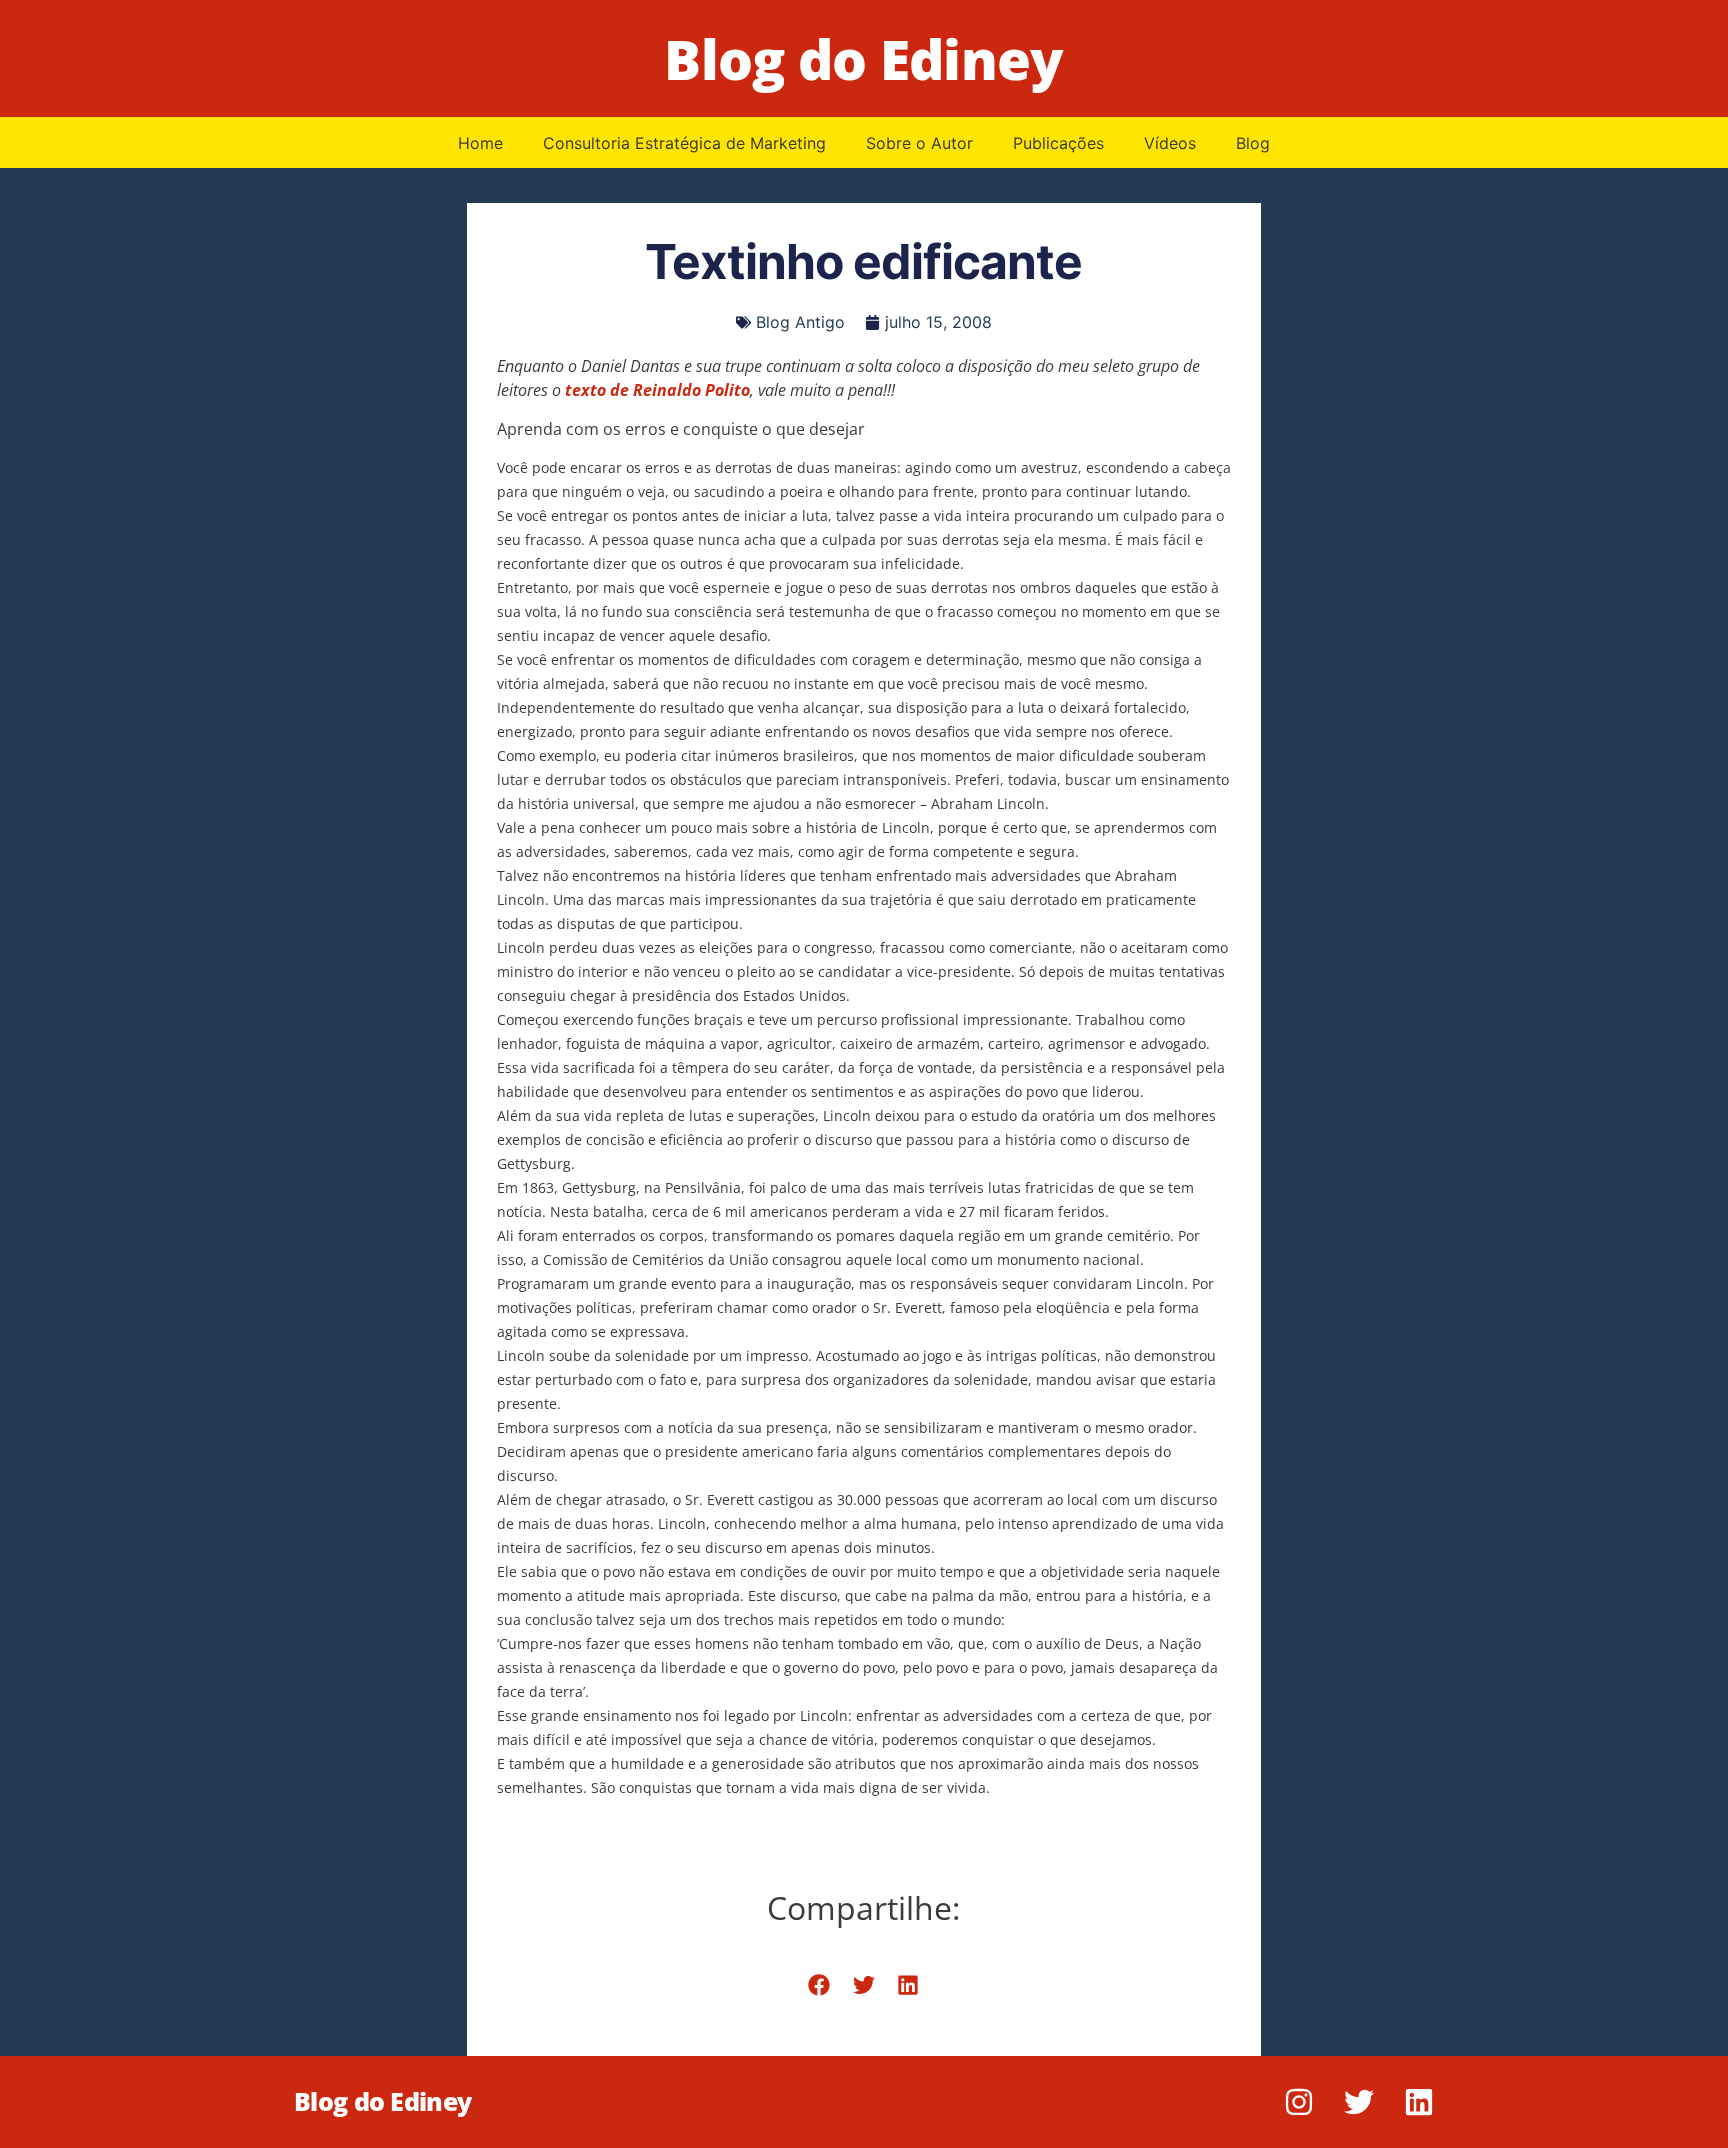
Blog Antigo (800, 322)
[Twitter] (1359, 2102)
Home (480, 143)
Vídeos (1170, 143)
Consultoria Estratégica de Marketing (684, 143)
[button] (819, 1985)
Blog (1253, 143)
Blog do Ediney (863, 58)
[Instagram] (1299, 2102)
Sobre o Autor (919, 143)
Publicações (1058, 143)
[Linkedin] (1419, 2102)
